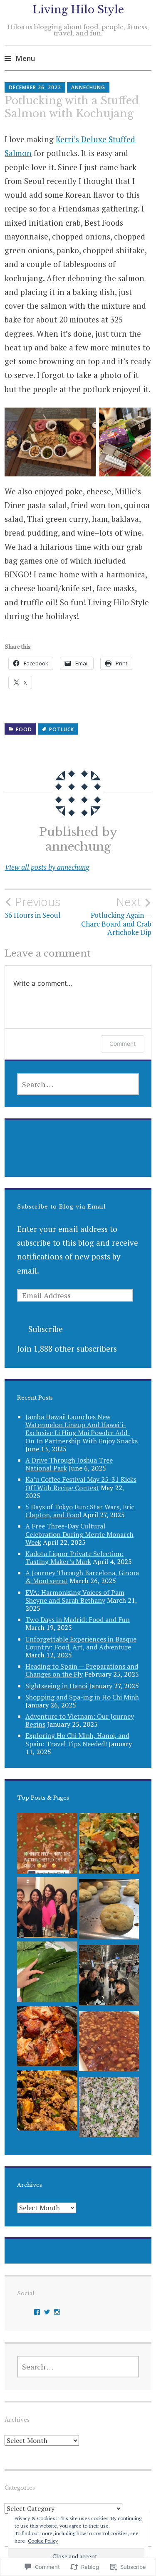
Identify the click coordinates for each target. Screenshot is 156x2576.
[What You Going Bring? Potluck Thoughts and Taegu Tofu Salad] (47, 1909)
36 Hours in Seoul (32, 907)
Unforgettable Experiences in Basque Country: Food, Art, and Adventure (81, 1643)
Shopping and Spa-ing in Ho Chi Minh (82, 1697)
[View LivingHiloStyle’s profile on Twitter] (47, 2312)
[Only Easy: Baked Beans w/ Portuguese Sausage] (109, 2043)
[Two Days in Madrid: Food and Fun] (109, 1977)
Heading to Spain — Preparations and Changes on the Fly (82, 1670)
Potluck (62, 729)
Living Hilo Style (78, 10)
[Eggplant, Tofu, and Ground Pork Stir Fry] (47, 2103)
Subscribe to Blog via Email (62, 1207)
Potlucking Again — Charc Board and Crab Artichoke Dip (116, 916)
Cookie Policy (43, 2541)
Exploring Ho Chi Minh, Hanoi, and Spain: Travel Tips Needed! (77, 1739)
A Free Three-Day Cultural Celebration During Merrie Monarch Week (79, 1534)
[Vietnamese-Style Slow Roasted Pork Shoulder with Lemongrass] (47, 2038)
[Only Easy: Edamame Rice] (109, 2109)
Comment (123, 1044)
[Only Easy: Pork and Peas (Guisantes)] (47, 1845)
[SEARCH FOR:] (78, 1084)
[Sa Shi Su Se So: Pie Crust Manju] (109, 1911)
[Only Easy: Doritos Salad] (109, 1845)
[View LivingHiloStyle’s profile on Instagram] (57, 2312)
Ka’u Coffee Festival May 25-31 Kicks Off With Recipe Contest (81, 1483)
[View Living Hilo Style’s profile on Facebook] (37, 2312)
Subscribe (46, 1329)
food (24, 729)
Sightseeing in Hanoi (56, 1686)
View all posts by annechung (47, 867)
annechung (88, 87)
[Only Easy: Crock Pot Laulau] (47, 1974)
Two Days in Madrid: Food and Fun (78, 1619)
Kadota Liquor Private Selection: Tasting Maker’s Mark (74, 1557)
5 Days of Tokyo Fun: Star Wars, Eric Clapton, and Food (80, 1511)
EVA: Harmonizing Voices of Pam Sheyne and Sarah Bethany (75, 1596)
